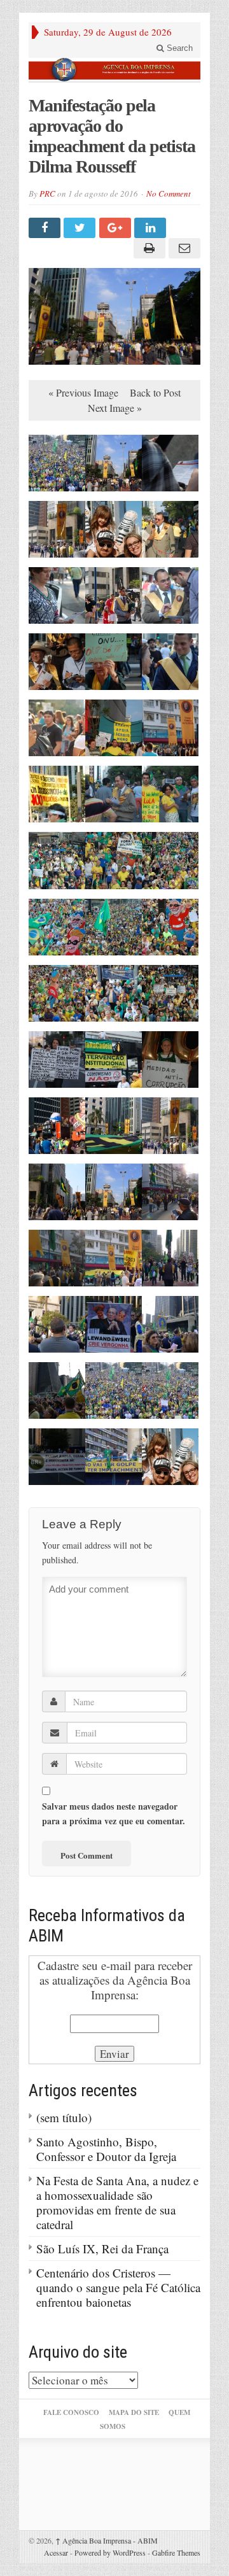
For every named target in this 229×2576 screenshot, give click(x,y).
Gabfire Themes (176, 2552)
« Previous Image (83, 392)
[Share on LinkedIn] (152, 228)
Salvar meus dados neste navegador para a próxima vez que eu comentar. (114, 1813)
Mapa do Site (134, 2412)
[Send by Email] (183, 248)
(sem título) (64, 2117)
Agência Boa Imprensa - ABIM (107, 2540)
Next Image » (115, 408)
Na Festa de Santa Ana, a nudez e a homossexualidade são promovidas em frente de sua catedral (117, 2202)
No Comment (169, 194)
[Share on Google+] (117, 228)
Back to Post (155, 392)
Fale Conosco (71, 2412)
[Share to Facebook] (46, 228)
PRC (47, 194)
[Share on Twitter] (81, 228)
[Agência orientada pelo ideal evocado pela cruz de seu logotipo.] (114, 70)
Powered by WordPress (110, 2552)
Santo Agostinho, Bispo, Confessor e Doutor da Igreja (106, 2149)
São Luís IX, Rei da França (102, 2249)
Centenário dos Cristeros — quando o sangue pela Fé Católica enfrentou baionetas (118, 2287)
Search (178, 48)
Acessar (56, 2552)
